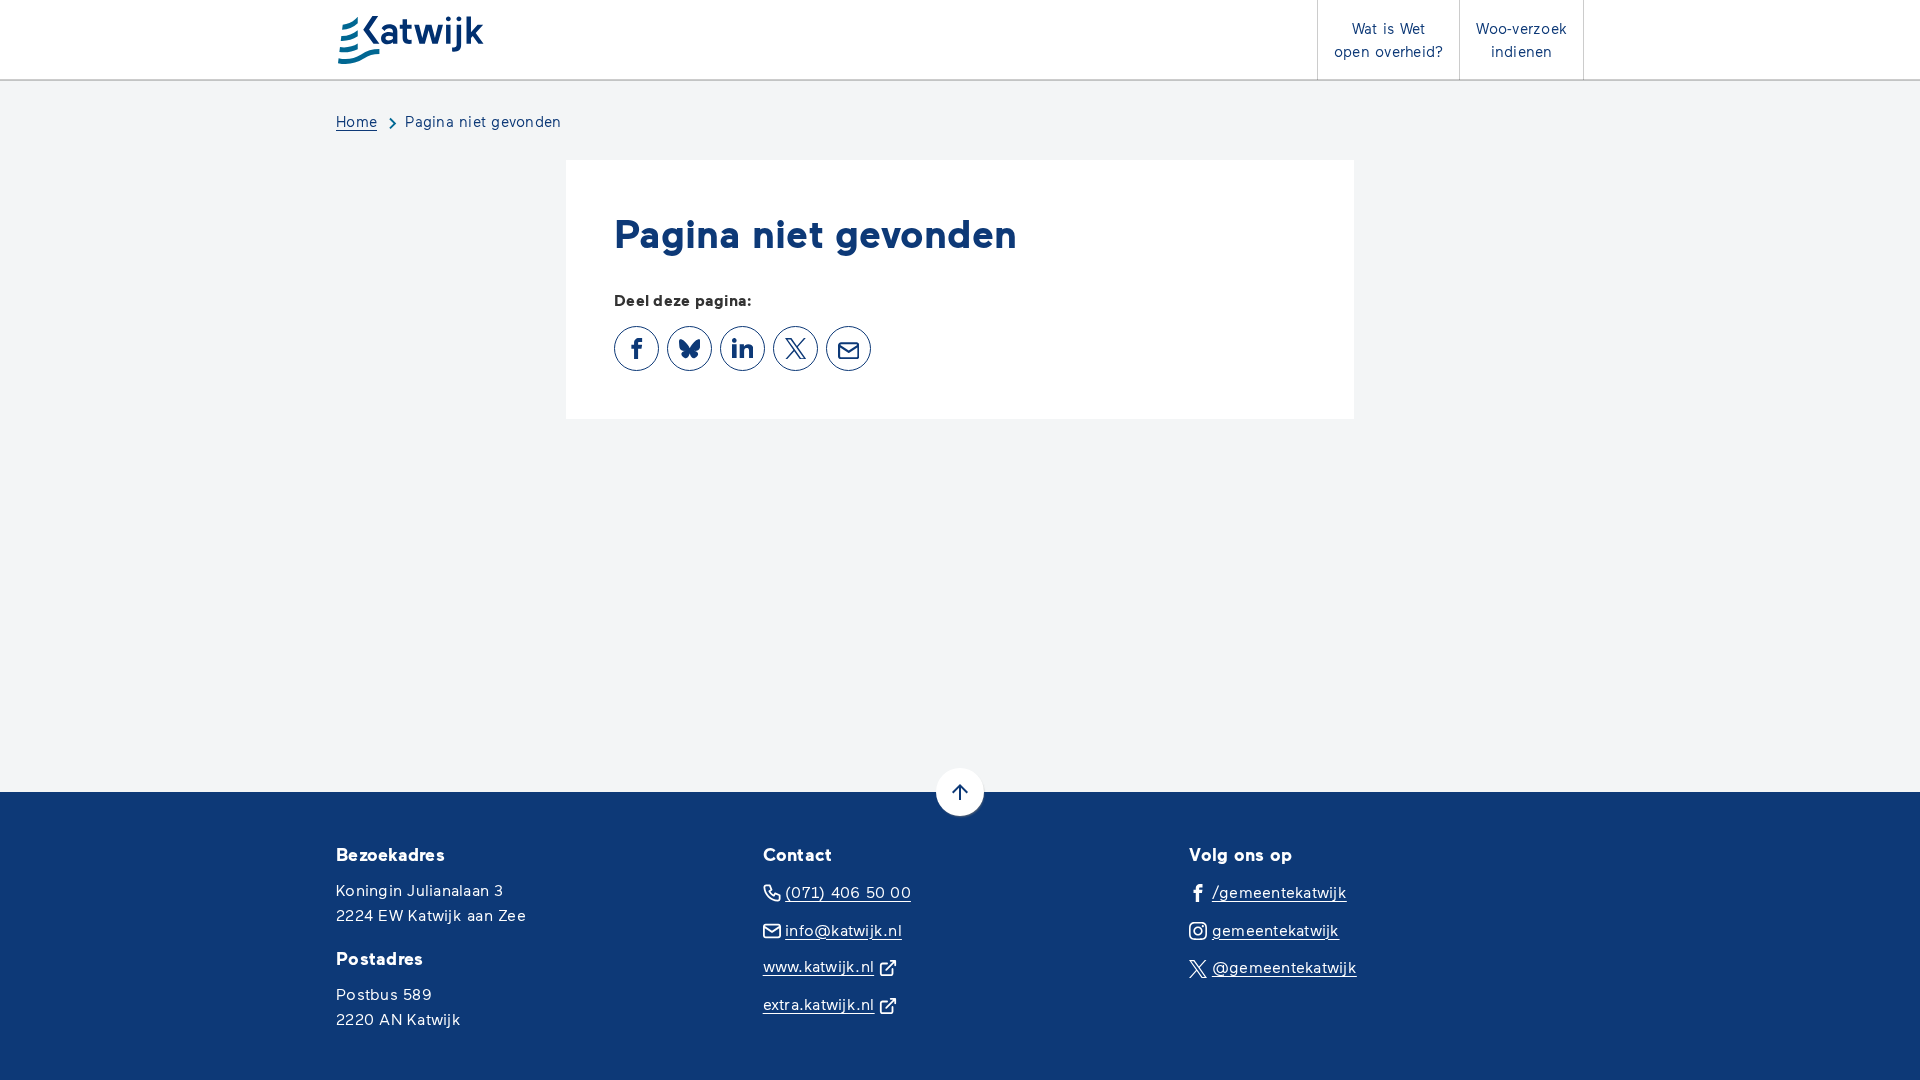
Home (356, 121)
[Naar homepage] (412, 40)
